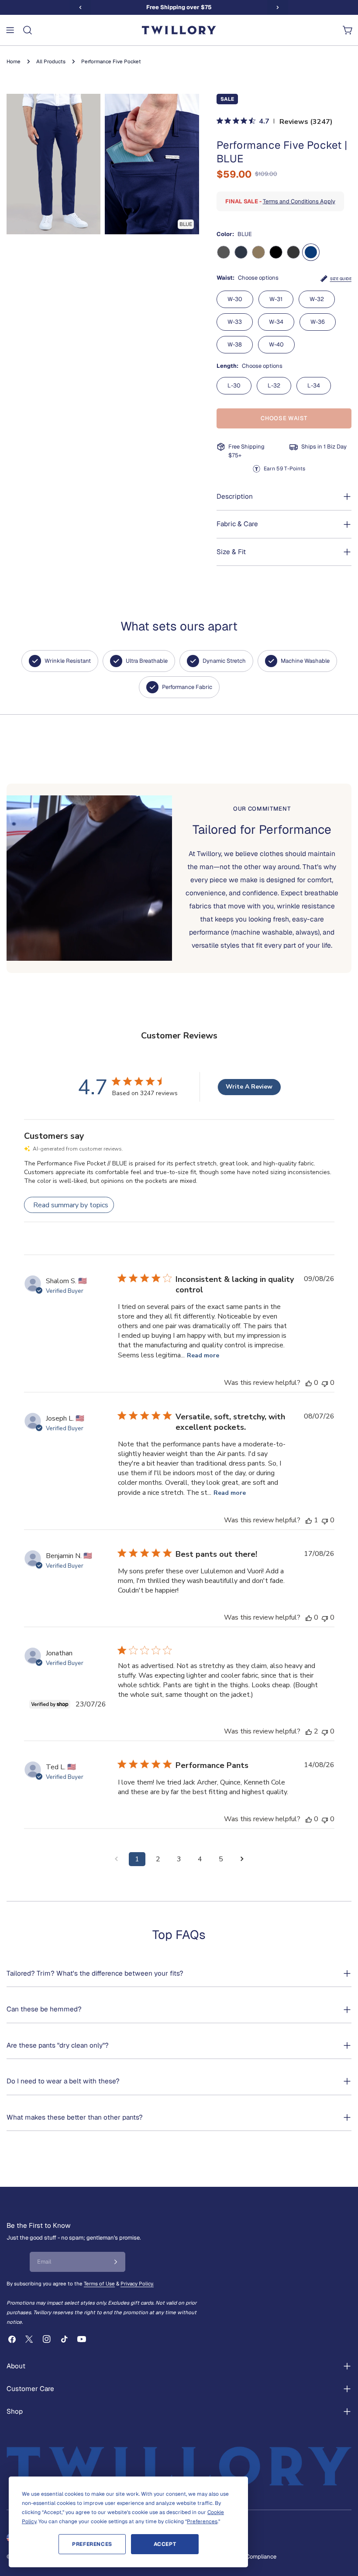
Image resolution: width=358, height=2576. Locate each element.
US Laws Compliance (249, 2557)
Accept (165, 2544)
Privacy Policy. (137, 2283)
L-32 (274, 385)
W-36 (318, 322)
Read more (203, 1355)
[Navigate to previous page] (116, 1859)
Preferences (92, 2544)
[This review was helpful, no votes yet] (309, 1383)
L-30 (234, 385)
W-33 (235, 322)
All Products (51, 61)
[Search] (28, 30)
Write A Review (249, 1087)
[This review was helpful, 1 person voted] (309, 1520)
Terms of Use (99, 2283)
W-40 (276, 344)
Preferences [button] (202, 2521)
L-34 (314, 385)
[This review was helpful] (309, 1731)
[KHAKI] (258, 252)
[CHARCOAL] (293, 252)
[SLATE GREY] (224, 252)
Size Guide (341, 279)
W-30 (235, 299)
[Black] (276, 252)
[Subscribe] (116, 2262)
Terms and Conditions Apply (299, 201)
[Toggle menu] (10, 30)
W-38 (235, 344)
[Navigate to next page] (242, 1859)
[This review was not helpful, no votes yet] (325, 1383)
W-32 (317, 299)
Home (14, 61)
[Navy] (241, 252)
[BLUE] (311, 252)
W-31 (276, 299)
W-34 (276, 322)
